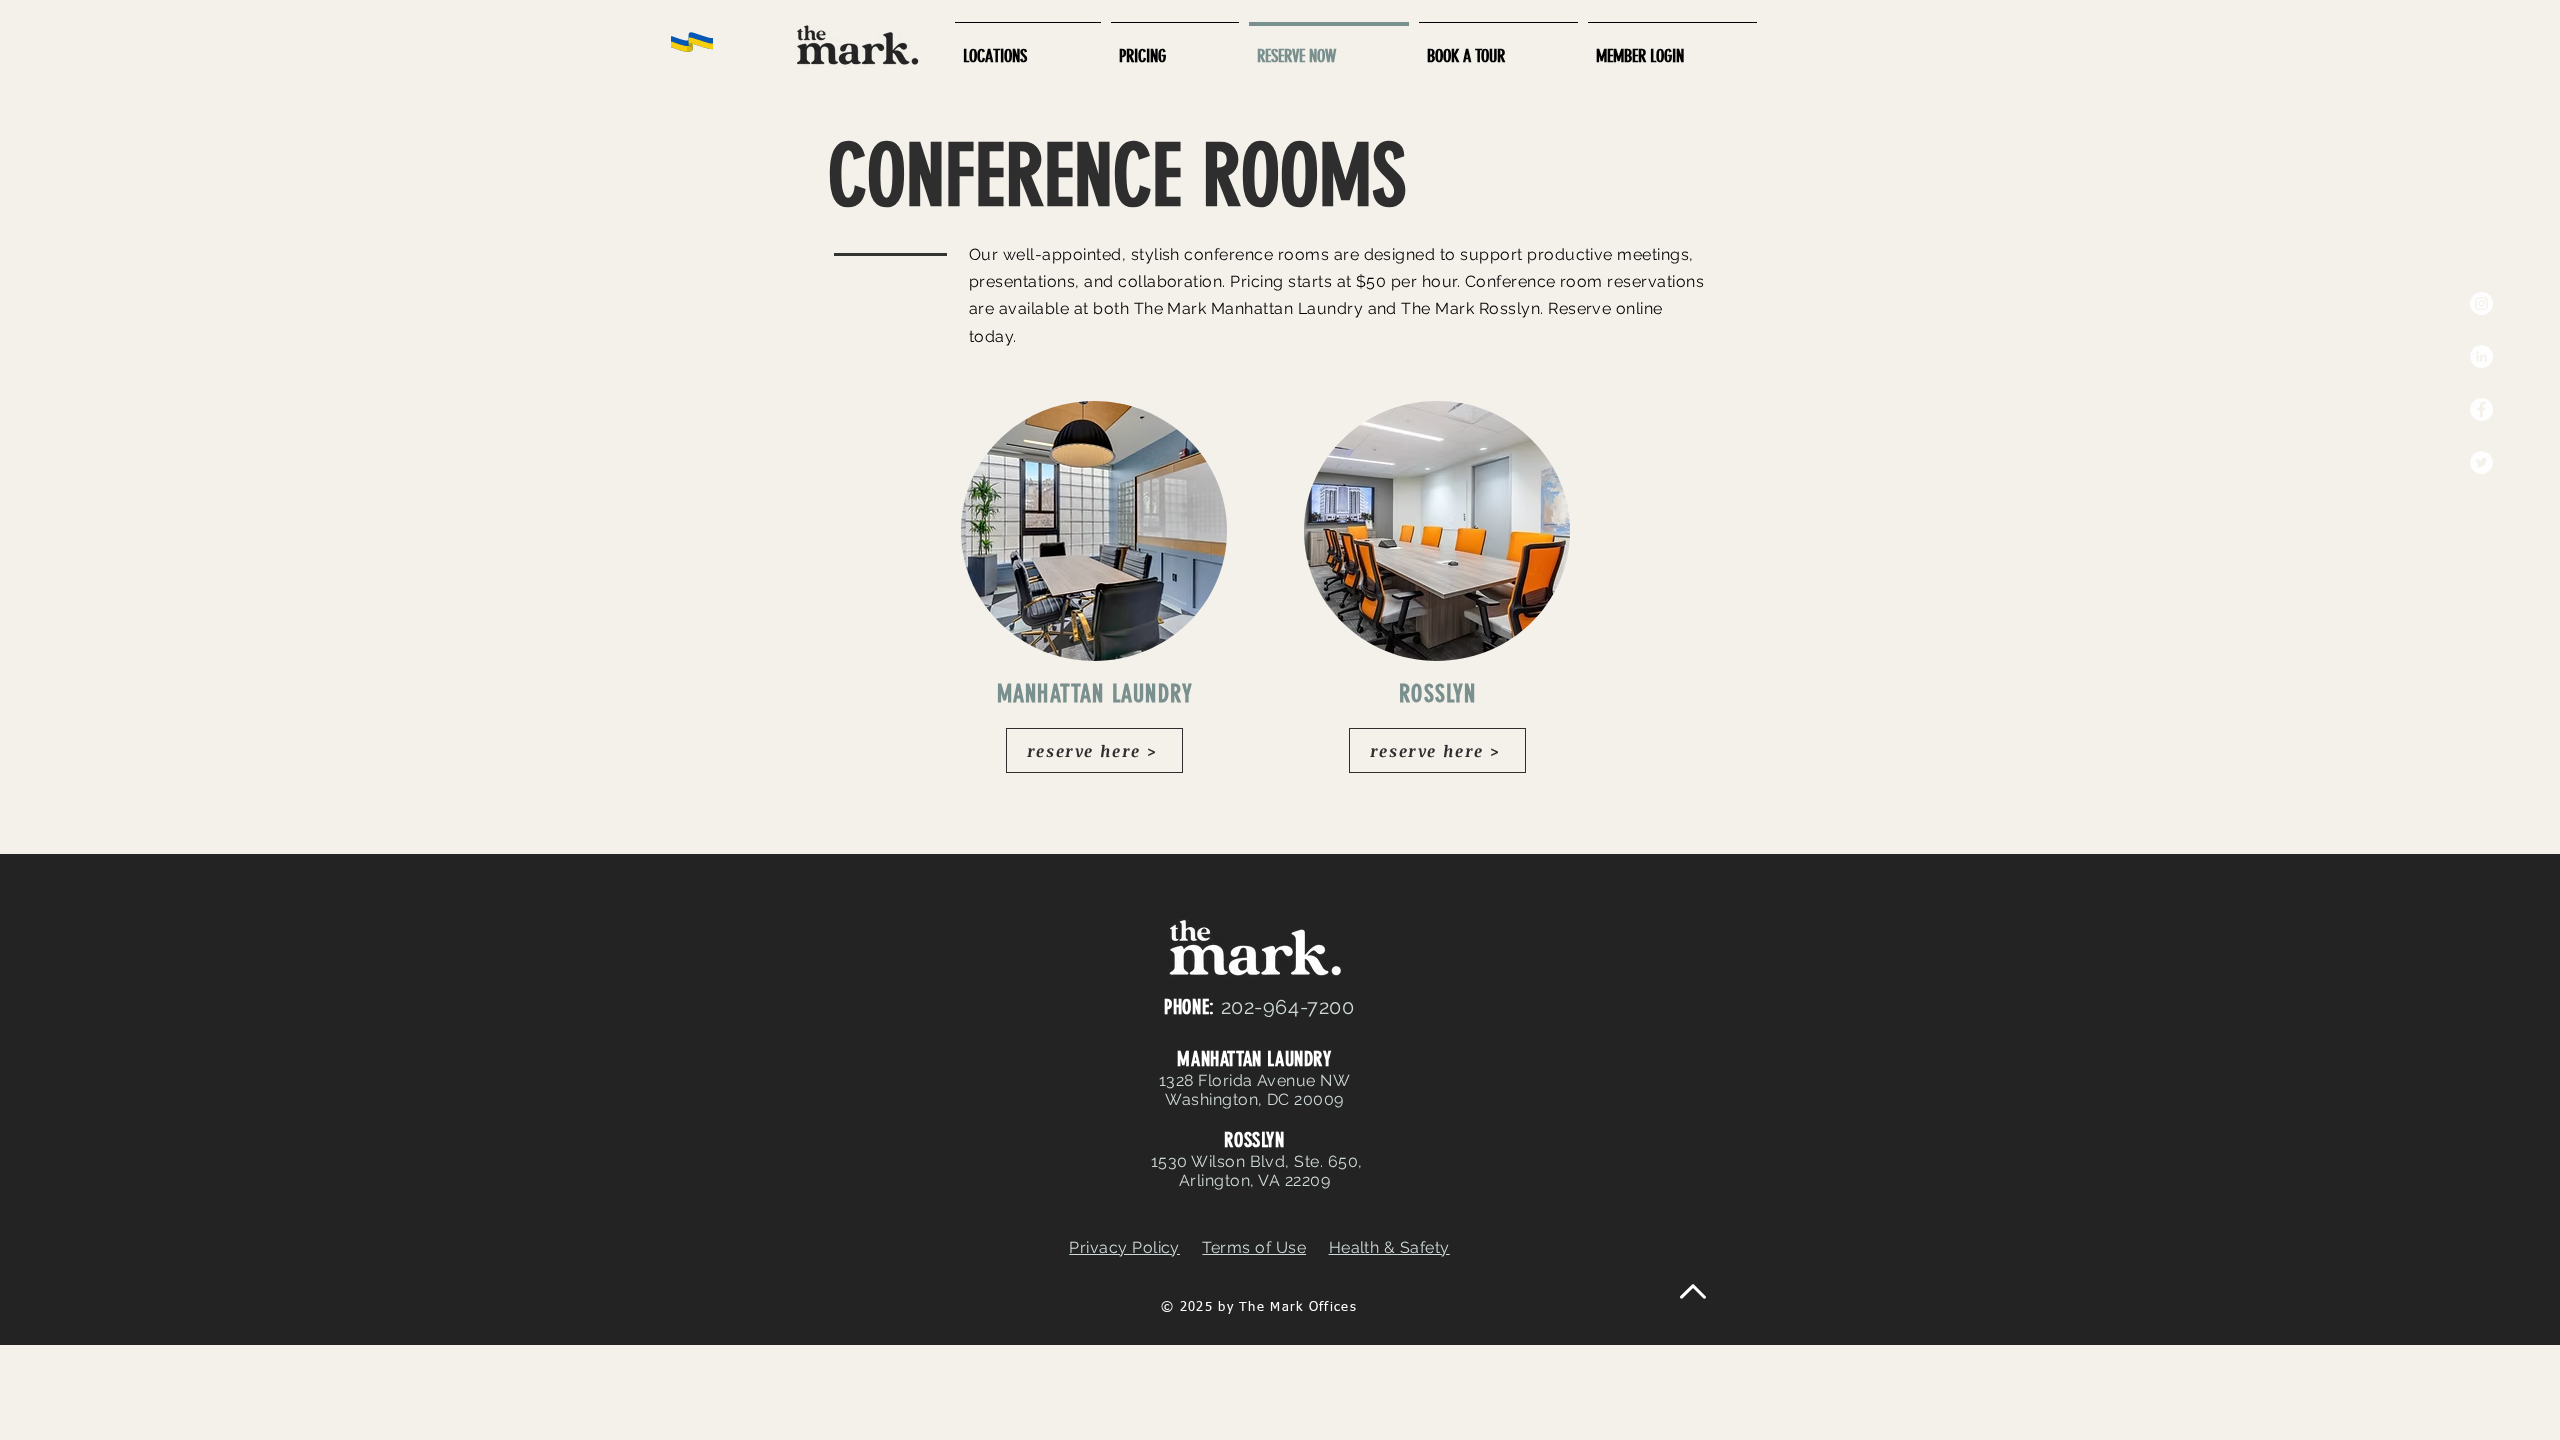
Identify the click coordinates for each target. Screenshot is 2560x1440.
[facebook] (2481, 409)
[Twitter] (2481, 462)
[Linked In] (2481, 356)
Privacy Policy (1124, 1247)
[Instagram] (2481, 303)
